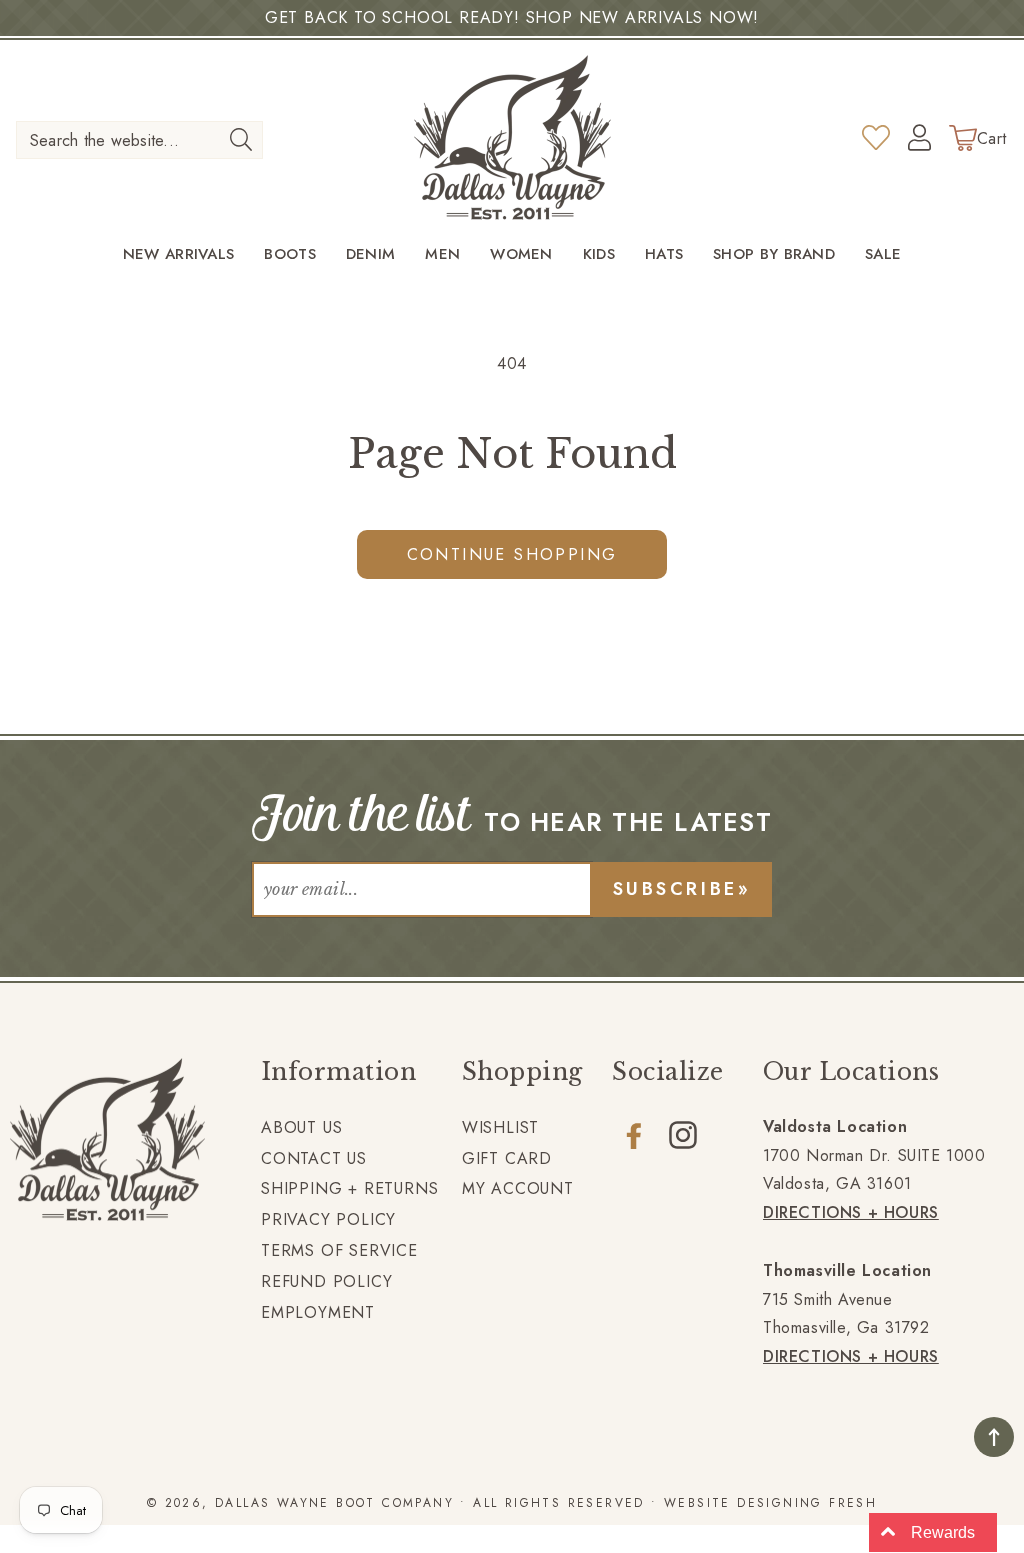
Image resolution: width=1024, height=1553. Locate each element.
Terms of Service (339, 1250)
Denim (371, 255)
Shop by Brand (774, 255)
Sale (883, 255)
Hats (664, 255)
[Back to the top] (994, 1437)
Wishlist (500, 1127)
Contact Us (314, 1158)
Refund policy (326, 1281)
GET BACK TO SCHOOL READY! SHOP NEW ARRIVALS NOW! (512, 17)
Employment (318, 1312)
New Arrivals (179, 255)
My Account (518, 1188)
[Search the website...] (241, 139)
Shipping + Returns (349, 1188)
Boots (290, 255)
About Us (301, 1127)
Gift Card (507, 1158)
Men (442, 255)
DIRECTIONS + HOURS (851, 1212)
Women (521, 255)
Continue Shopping (512, 554)
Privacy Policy (328, 1219)
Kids (599, 255)
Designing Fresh (807, 1503)
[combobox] (139, 140)
